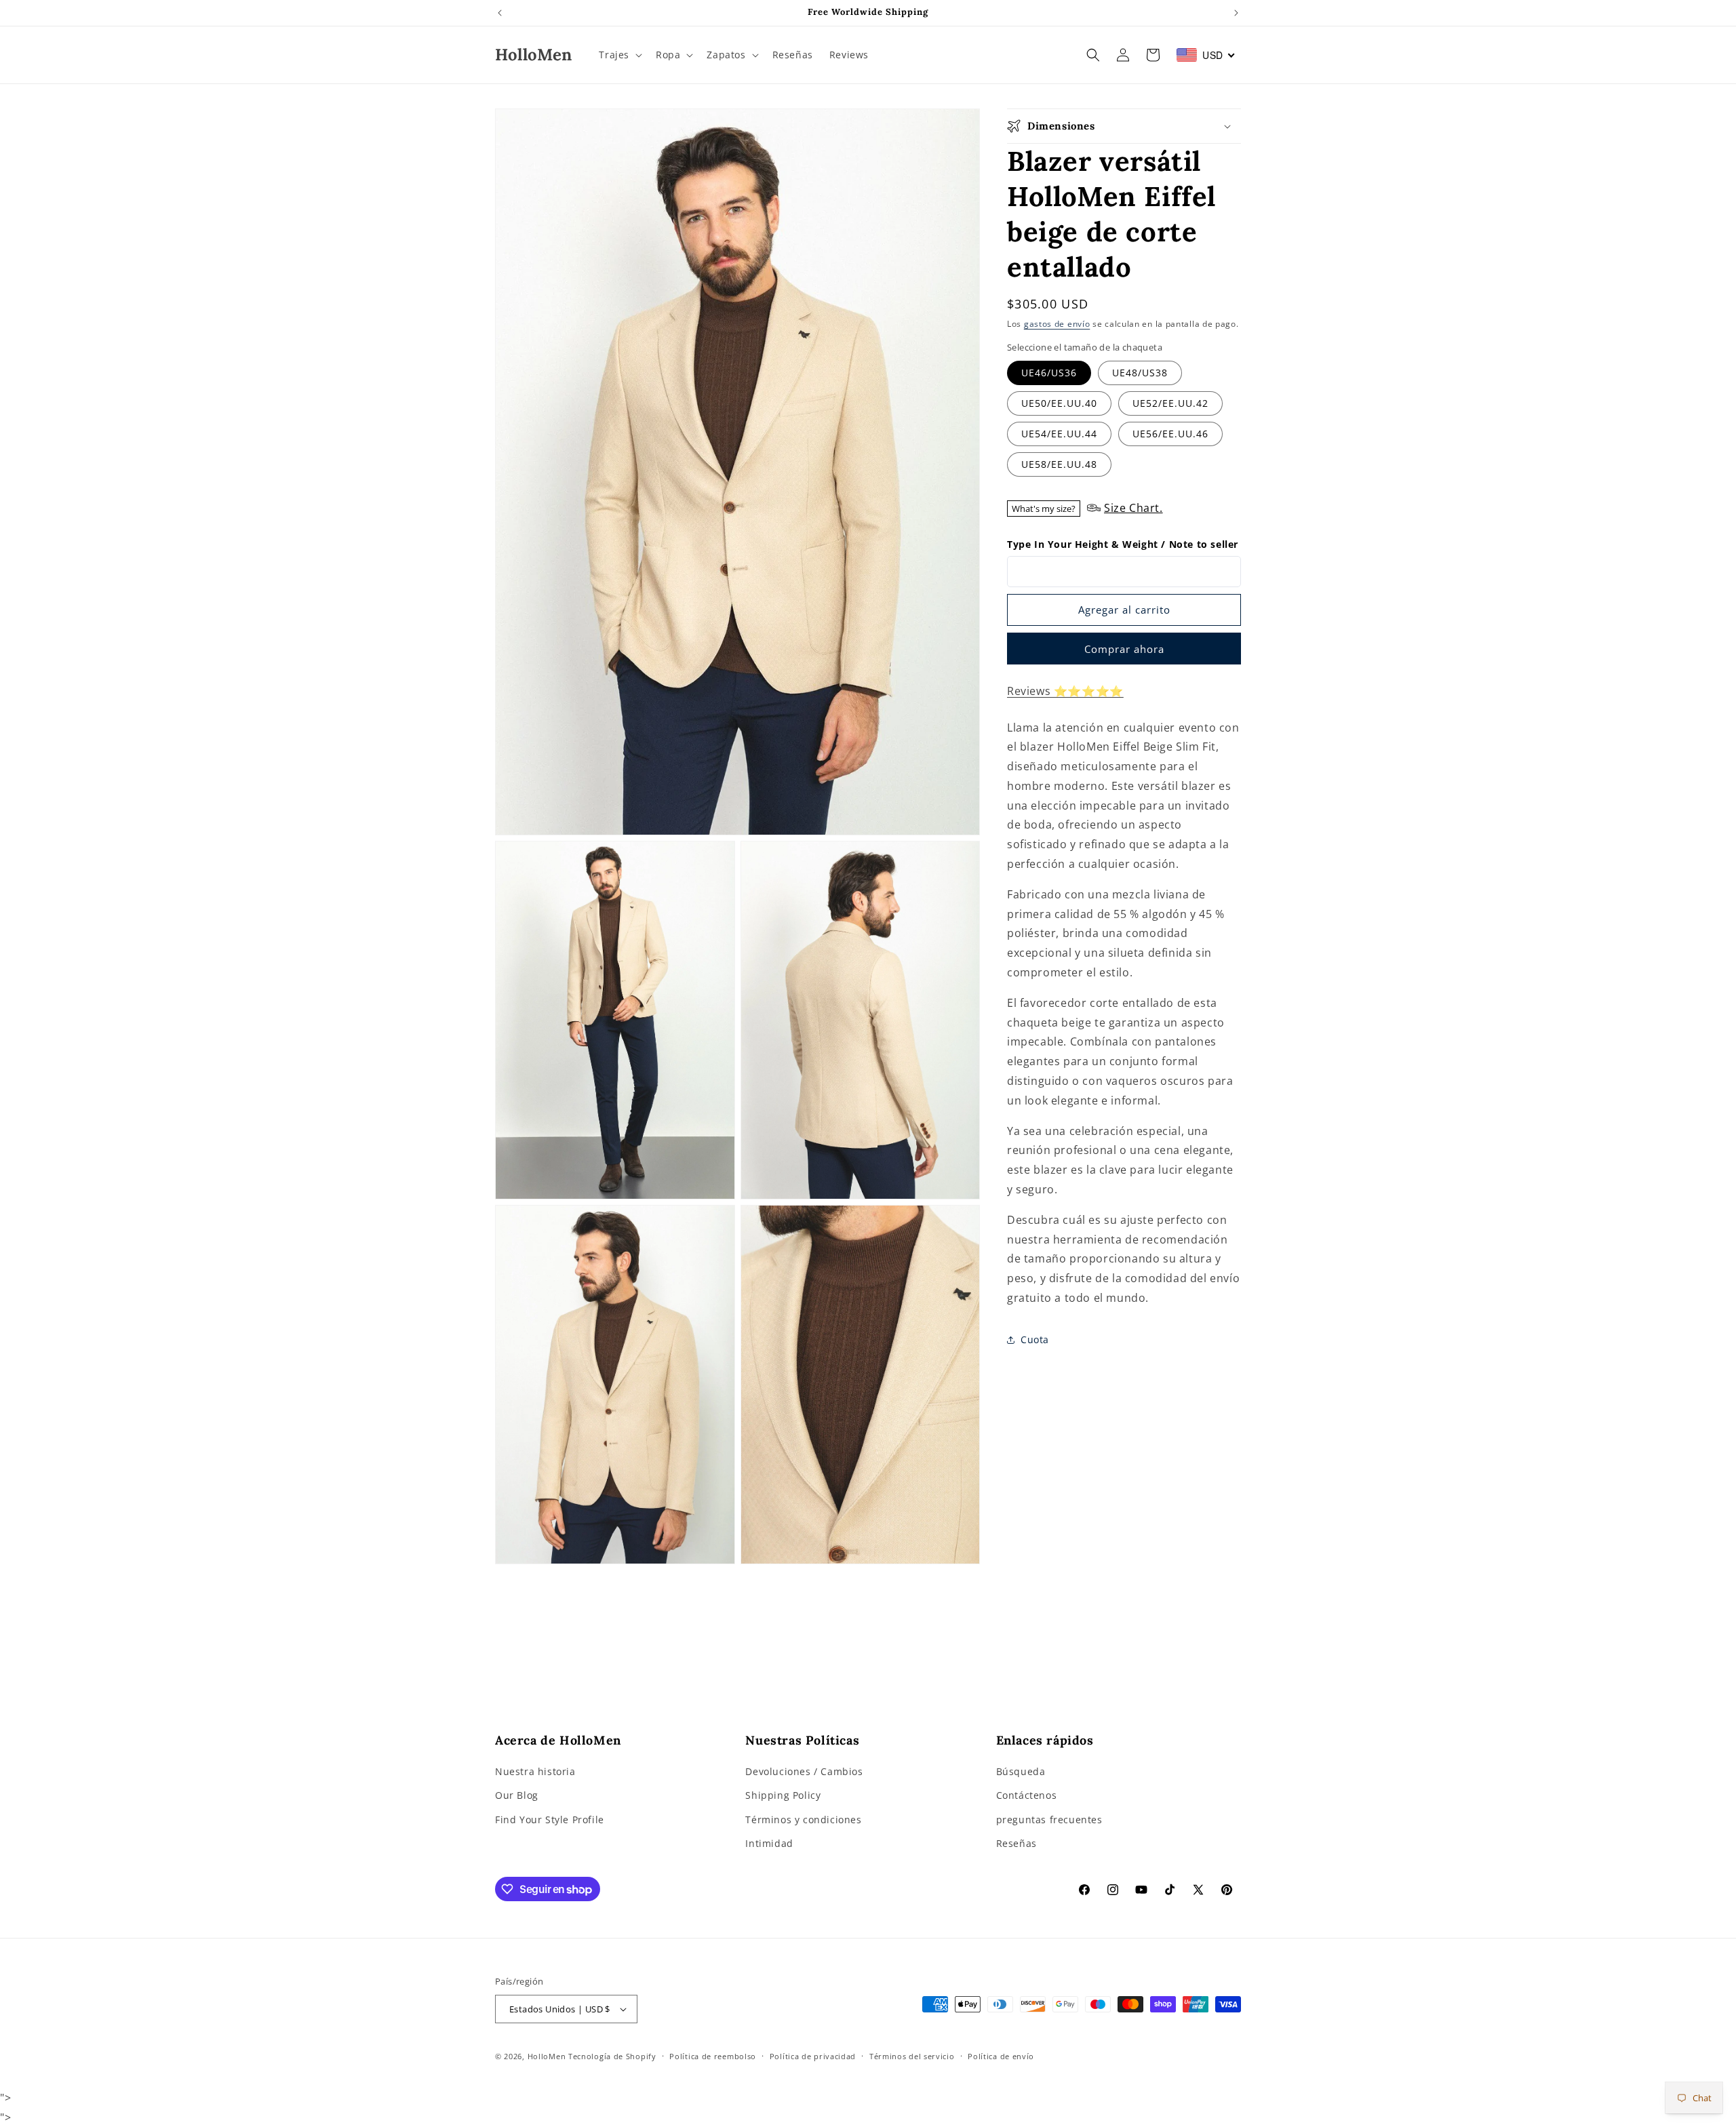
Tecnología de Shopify (612, 2056)
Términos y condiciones (803, 1820)
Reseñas (1017, 1843)
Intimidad (769, 1843)
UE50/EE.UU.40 (1059, 403)
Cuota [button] (1035, 1340)
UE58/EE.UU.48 (1059, 464)
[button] (619, 55)
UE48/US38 (1140, 373)
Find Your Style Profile (550, 1820)
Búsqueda (1021, 1771)
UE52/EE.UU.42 (1170, 403)
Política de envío (1001, 2056)
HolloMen (547, 2056)
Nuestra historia (535, 1771)
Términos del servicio (912, 2056)
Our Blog (517, 1795)
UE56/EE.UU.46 (1170, 434)
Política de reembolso (713, 2056)
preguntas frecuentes (1049, 1820)
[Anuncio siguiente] (1236, 13)
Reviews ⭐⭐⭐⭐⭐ (1065, 691)
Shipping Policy (783, 1795)
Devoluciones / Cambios (804, 1771)
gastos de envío (1057, 324)
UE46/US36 (1049, 373)
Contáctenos (1027, 1795)
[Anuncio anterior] (500, 13)
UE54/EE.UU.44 (1059, 434)
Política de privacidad (813, 2056)
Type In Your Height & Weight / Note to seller (1123, 544)
